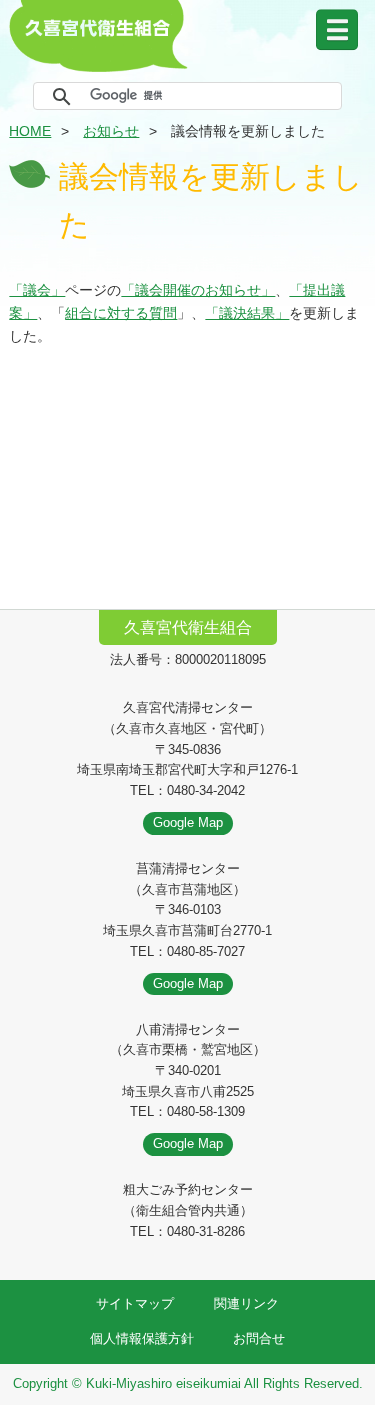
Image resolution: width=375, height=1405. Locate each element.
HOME (30, 131)
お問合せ (259, 1338)
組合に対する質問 (121, 313)
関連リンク (246, 1303)
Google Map (188, 822)
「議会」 (37, 290)
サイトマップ (135, 1303)
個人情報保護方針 (142, 1338)
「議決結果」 (247, 313)
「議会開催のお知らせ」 (198, 290)
